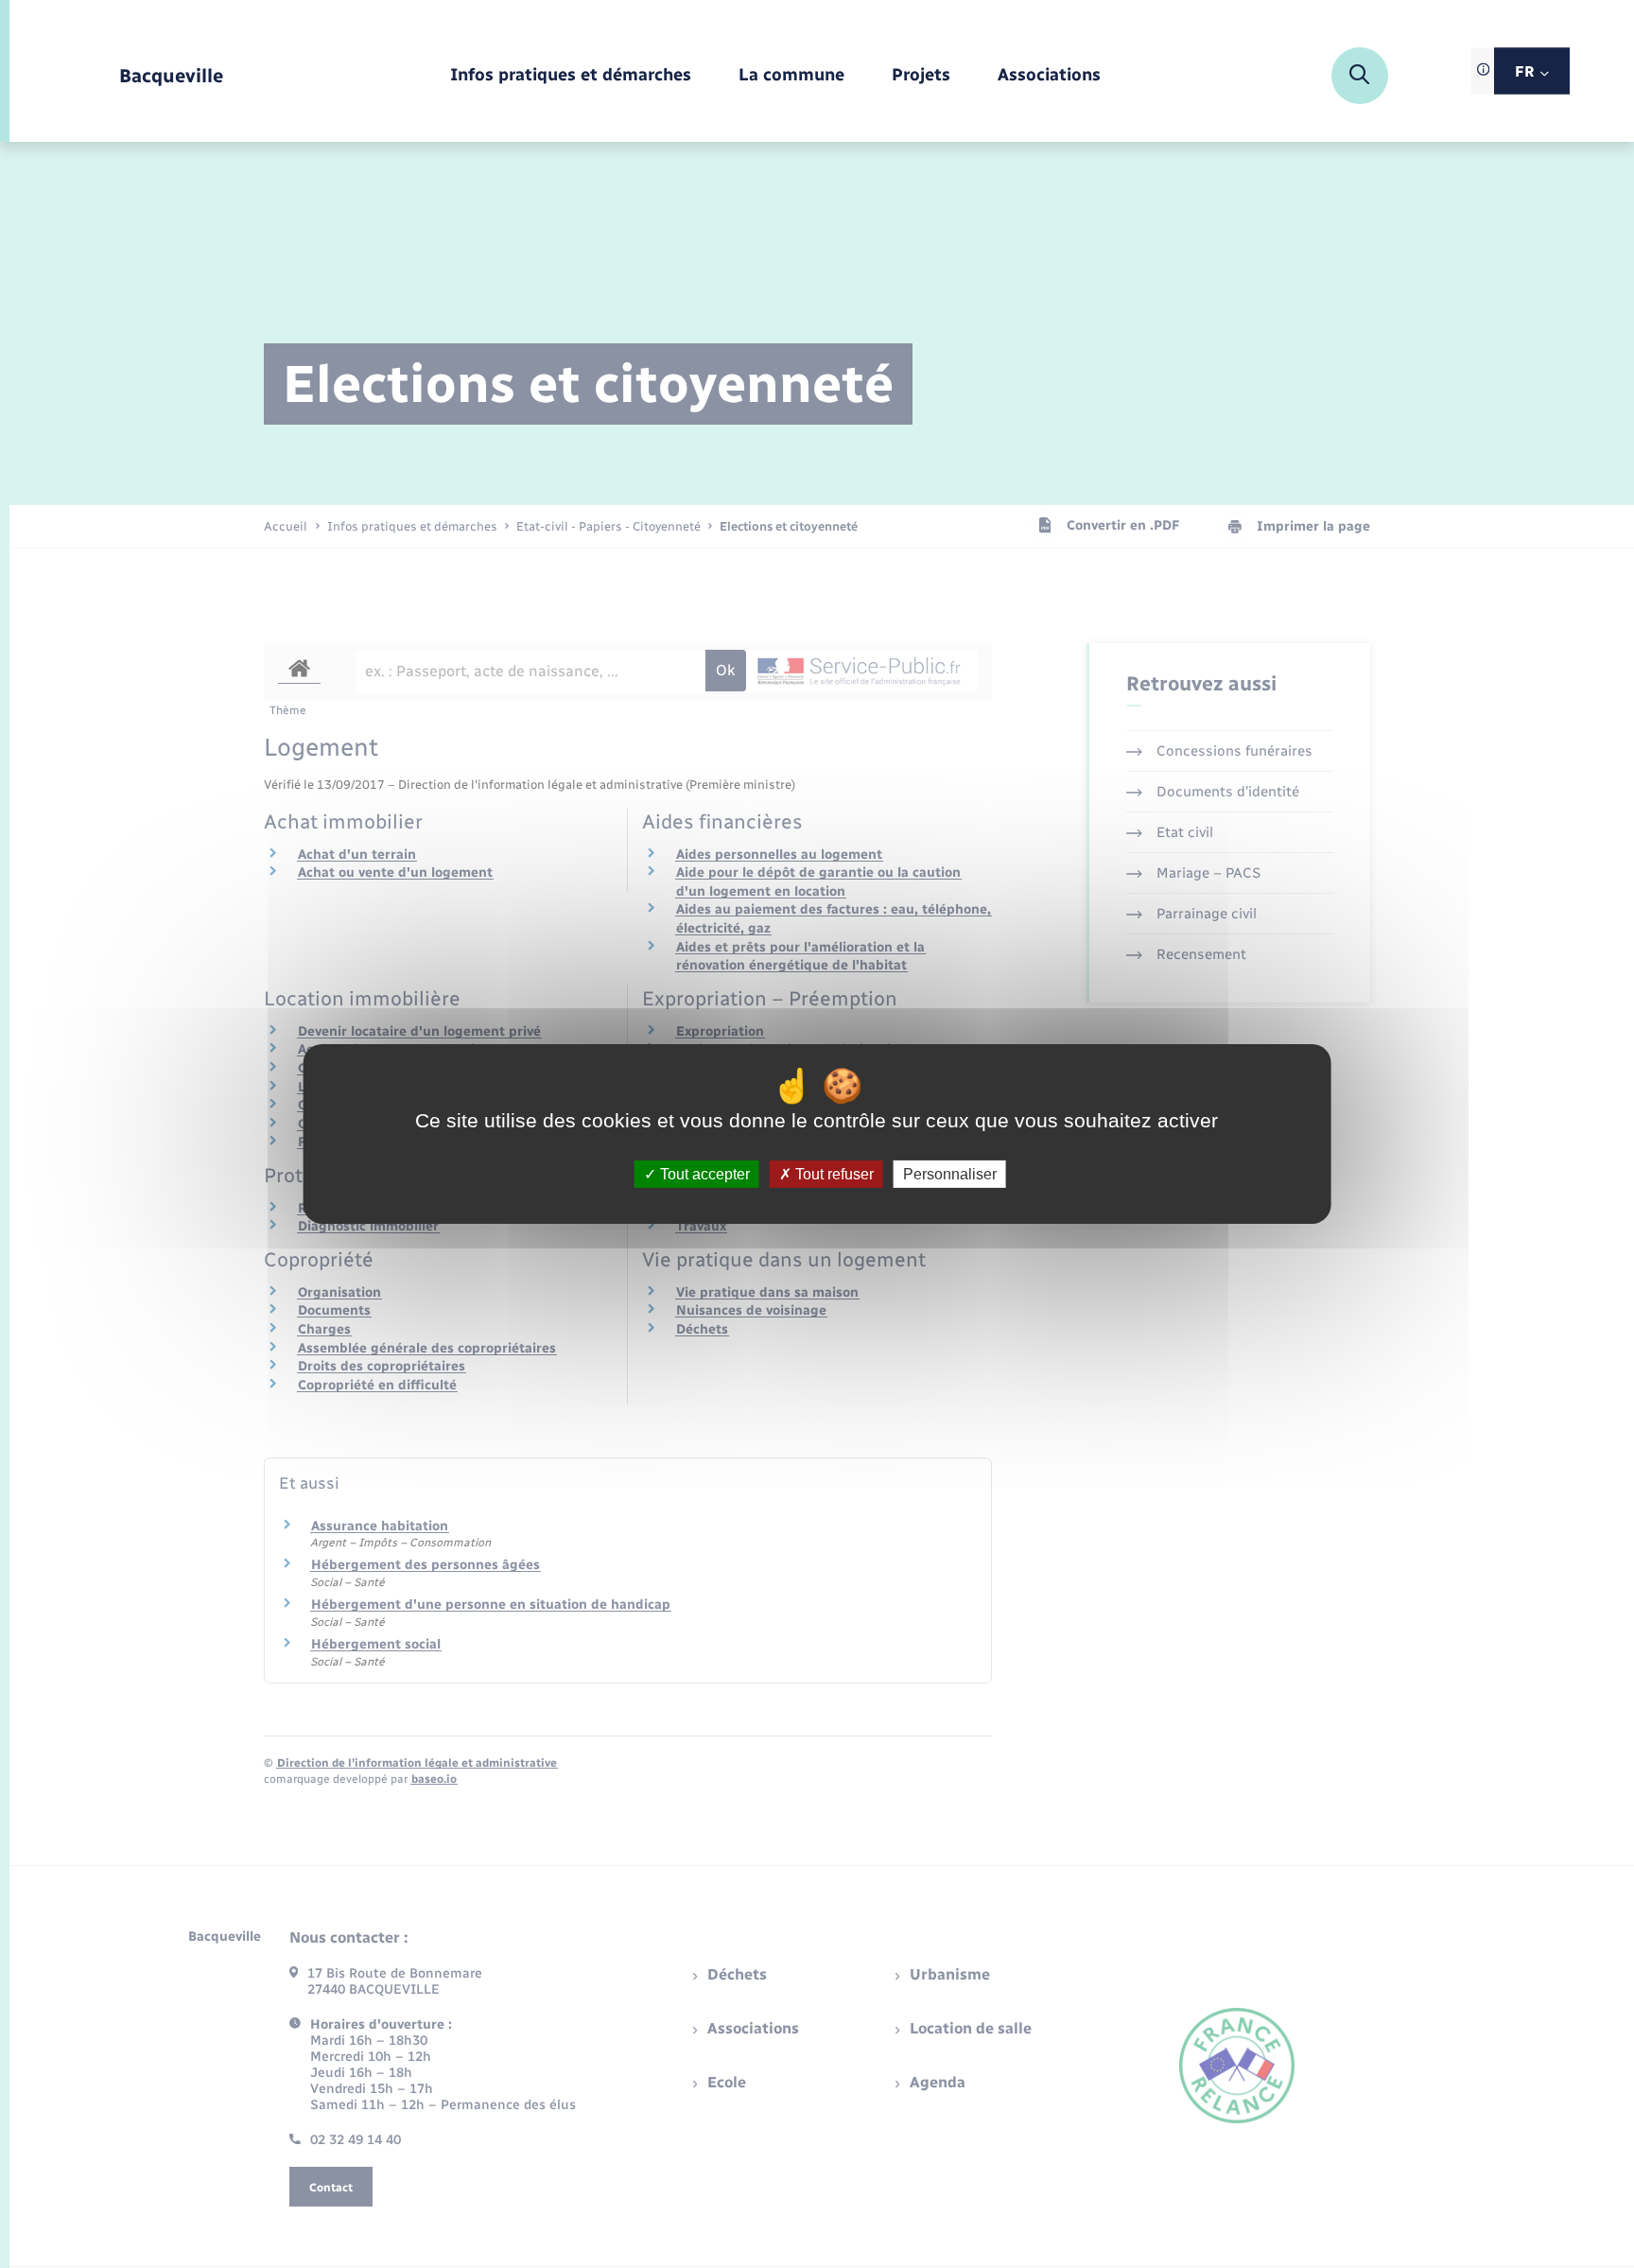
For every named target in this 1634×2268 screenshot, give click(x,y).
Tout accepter (703, 1174)
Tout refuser (833, 1174)
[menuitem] (571, 76)
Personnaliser (950, 1174)
